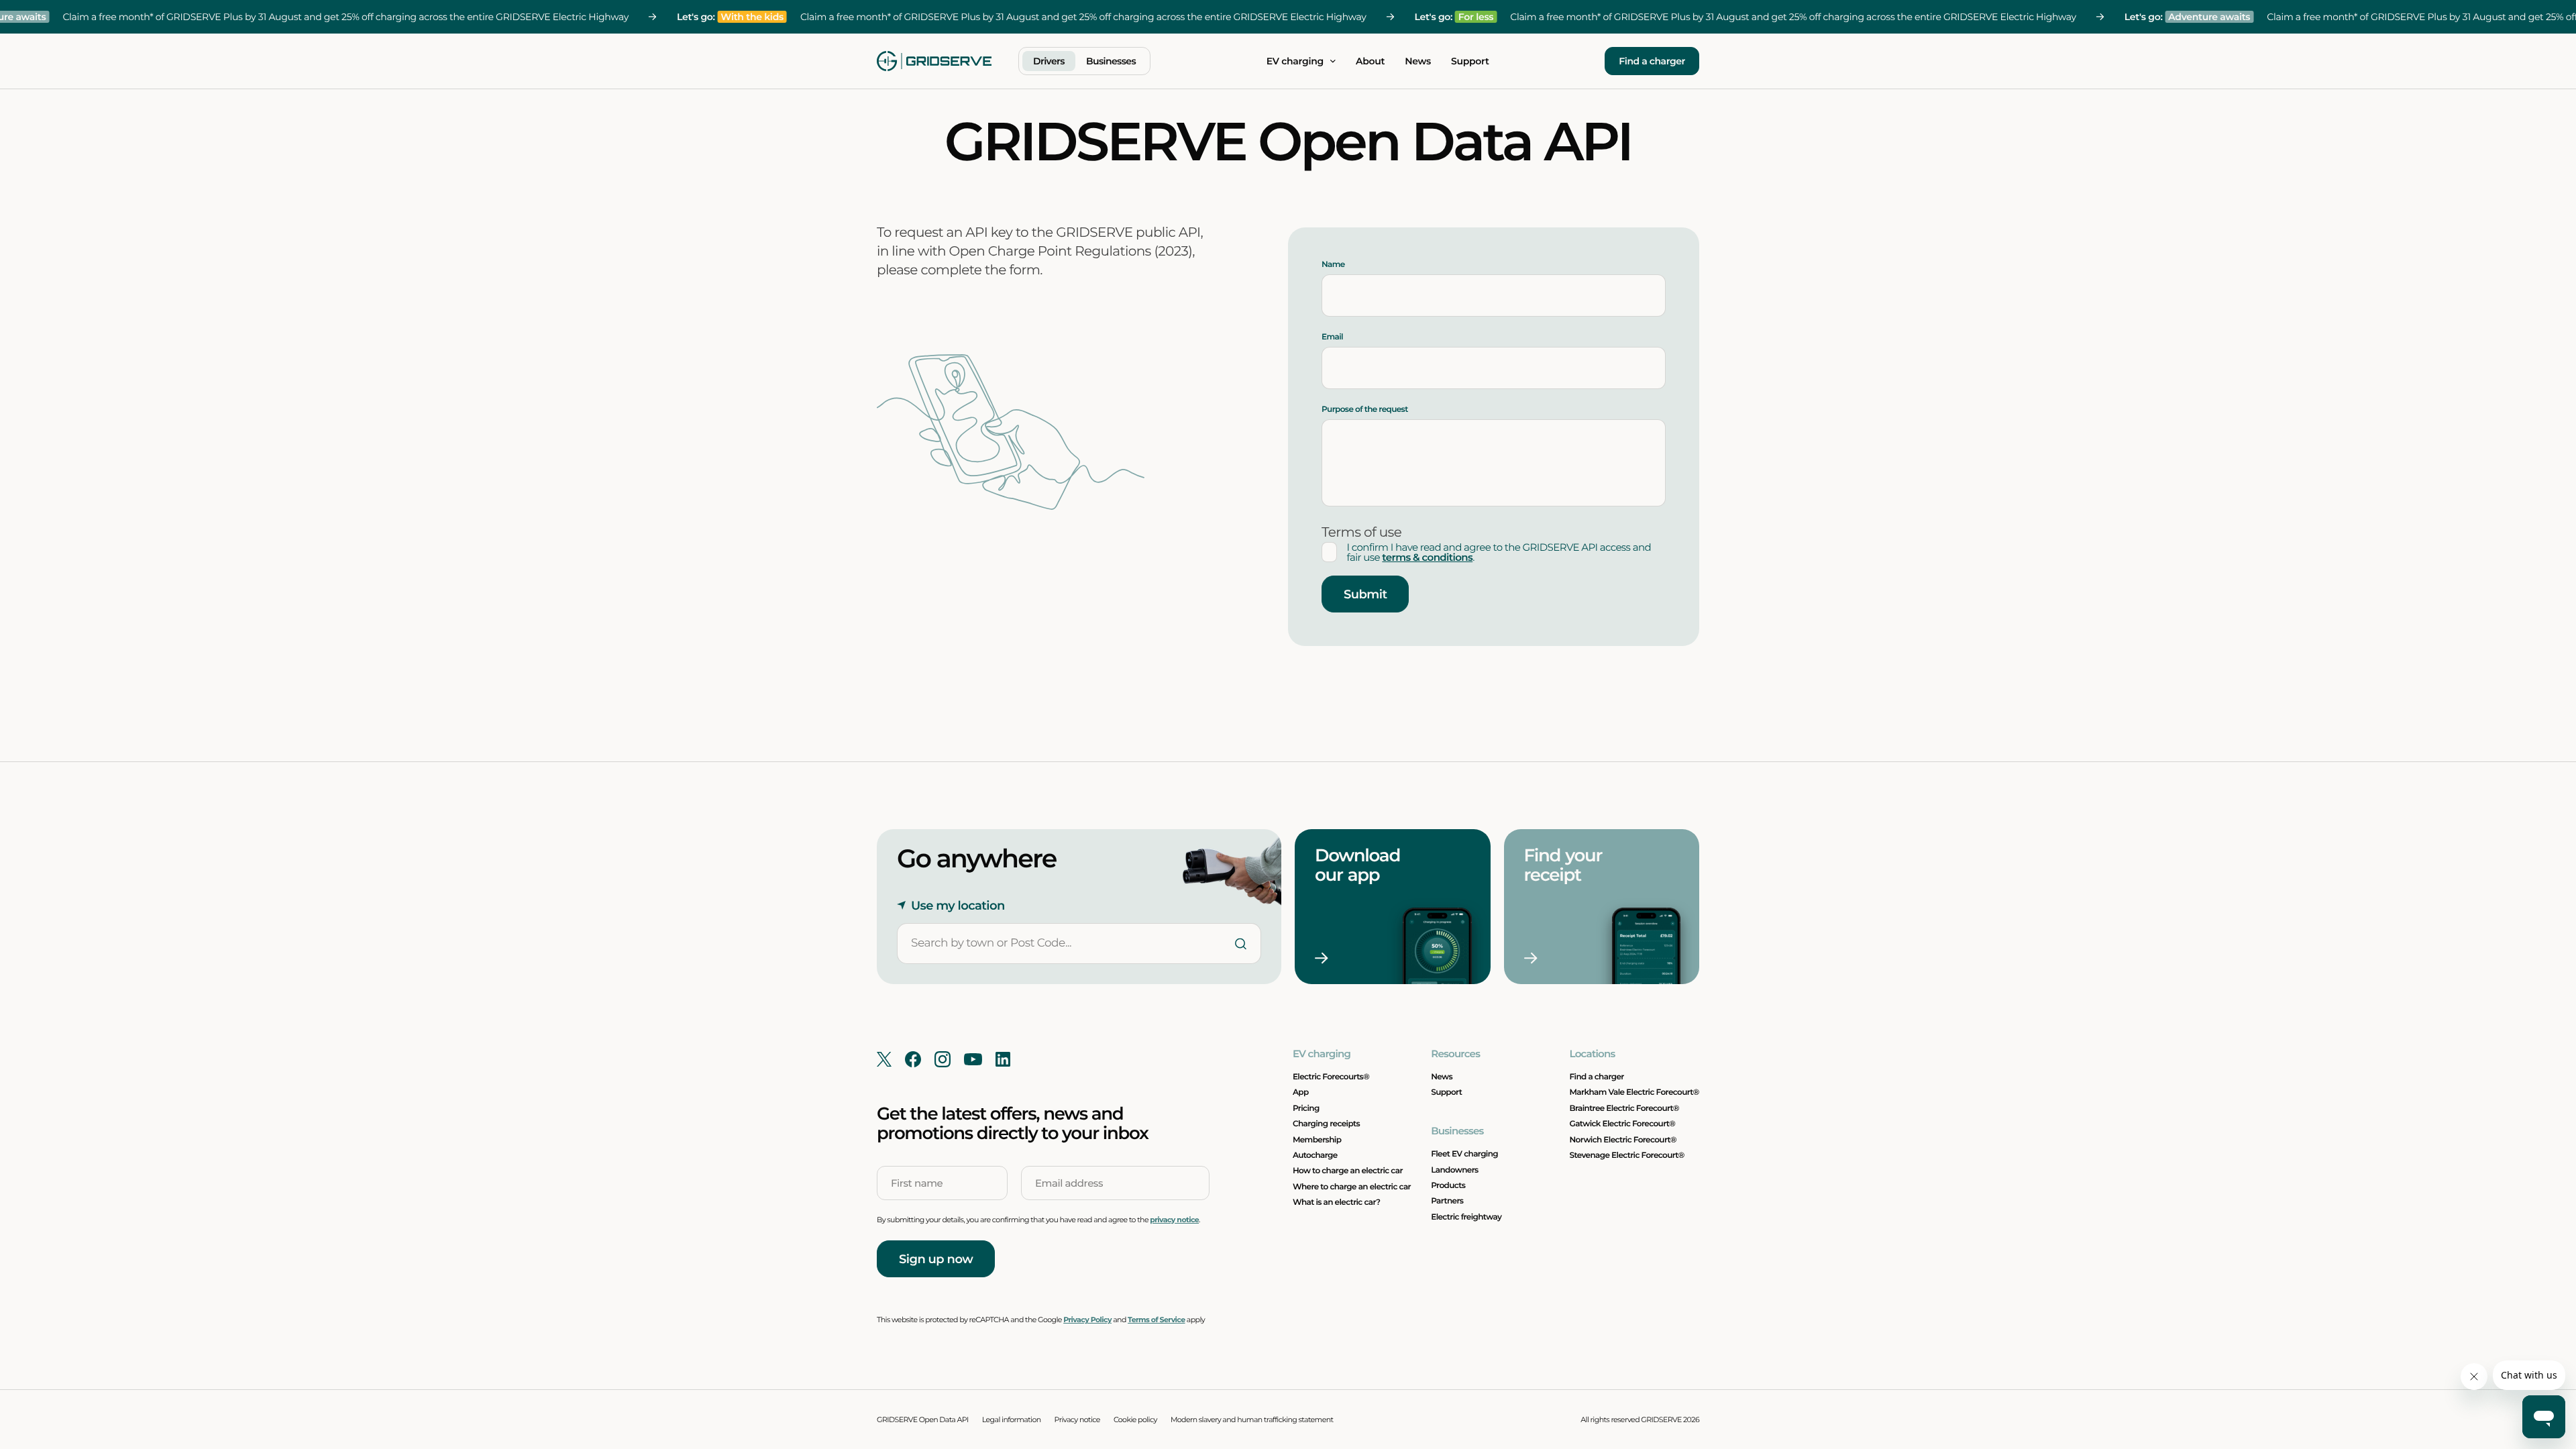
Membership (1317, 1140)
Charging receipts (1326, 1124)
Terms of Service (1156, 1320)
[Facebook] (913, 1059)
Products (1448, 1186)
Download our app (1359, 865)
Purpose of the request (1365, 410)
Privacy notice (1077, 1419)
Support (1470, 61)
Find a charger (1652, 61)
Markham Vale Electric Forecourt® (1634, 1092)
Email (1332, 337)
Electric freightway (1466, 1217)
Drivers (1049, 61)
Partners (1447, 1201)
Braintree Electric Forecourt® (1625, 1109)
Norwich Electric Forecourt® (1623, 1140)
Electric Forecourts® (1331, 1077)
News (1418, 61)
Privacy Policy (1087, 1320)
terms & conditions (1427, 557)
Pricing (1306, 1109)
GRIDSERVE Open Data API (923, 1419)
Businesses (1111, 61)
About (1370, 61)
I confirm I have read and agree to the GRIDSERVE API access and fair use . (1499, 552)
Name (1333, 265)
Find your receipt (1565, 865)
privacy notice (1174, 1220)
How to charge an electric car (1348, 1171)
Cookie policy (1135, 1419)
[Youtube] (973, 1059)
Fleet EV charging (1464, 1154)
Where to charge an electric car (1352, 1187)
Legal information (1012, 1419)
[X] (884, 1059)
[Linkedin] (1003, 1059)
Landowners (1454, 1170)
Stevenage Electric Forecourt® (1627, 1156)
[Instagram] (943, 1059)
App (1301, 1092)
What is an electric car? (1337, 1202)
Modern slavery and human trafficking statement (1252, 1419)
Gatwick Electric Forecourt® (1623, 1124)
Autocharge (1315, 1156)
